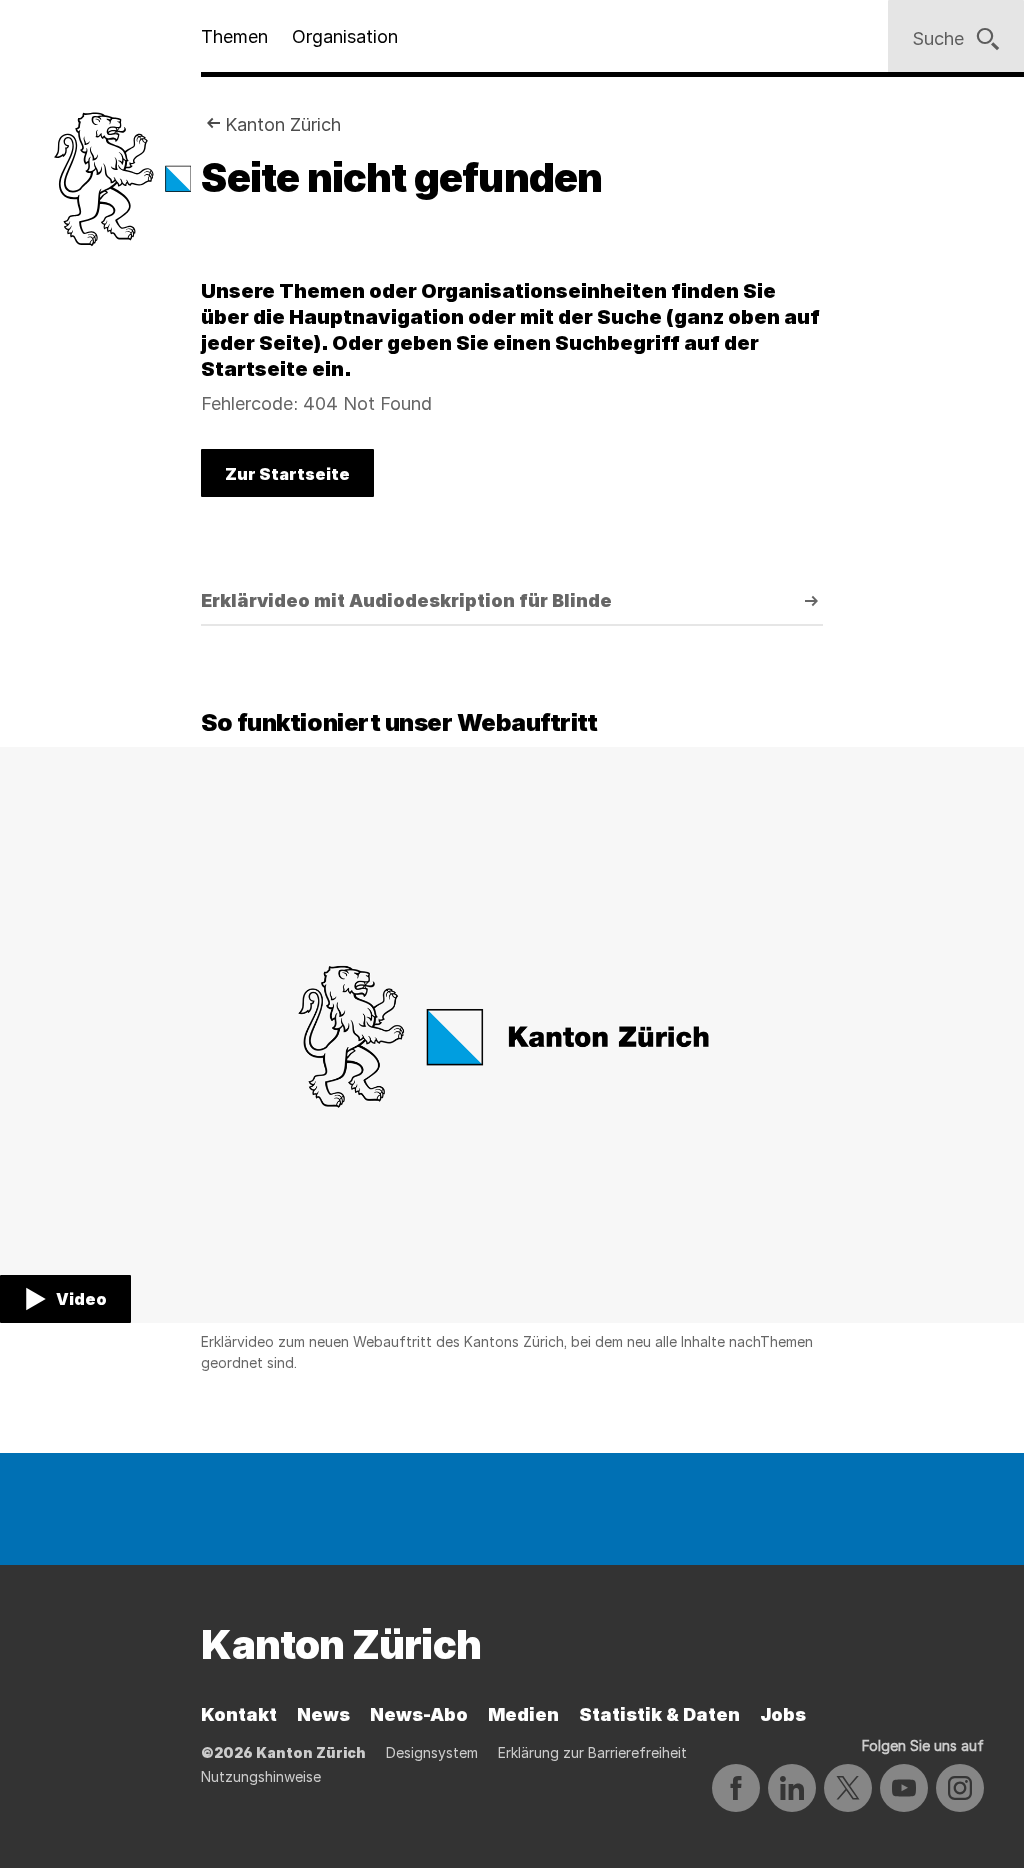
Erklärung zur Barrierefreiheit (592, 1752)
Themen (234, 36)
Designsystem (432, 1752)
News (323, 1714)
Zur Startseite (287, 474)
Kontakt (239, 1714)
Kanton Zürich (283, 124)
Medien (523, 1714)
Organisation (345, 36)
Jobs (783, 1714)
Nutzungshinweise (261, 1776)
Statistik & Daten (659, 1714)
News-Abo (419, 1714)
